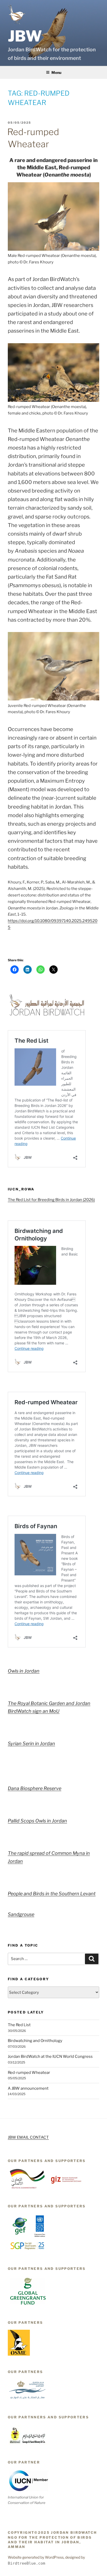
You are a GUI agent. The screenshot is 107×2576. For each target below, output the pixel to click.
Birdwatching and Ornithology (35, 2041)
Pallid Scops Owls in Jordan (37, 1821)
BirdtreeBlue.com (26, 2563)
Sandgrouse (21, 1914)
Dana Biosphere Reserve (35, 1788)
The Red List (19, 2025)
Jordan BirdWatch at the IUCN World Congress (50, 2056)
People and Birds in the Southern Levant (52, 1894)
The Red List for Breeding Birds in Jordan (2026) (51, 1200)
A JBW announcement (28, 2088)
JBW (25, 36)
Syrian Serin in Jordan (31, 1743)
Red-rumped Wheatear (29, 2073)
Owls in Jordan (24, 1671)
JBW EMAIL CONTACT (28, 2137)
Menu (56, 72)
